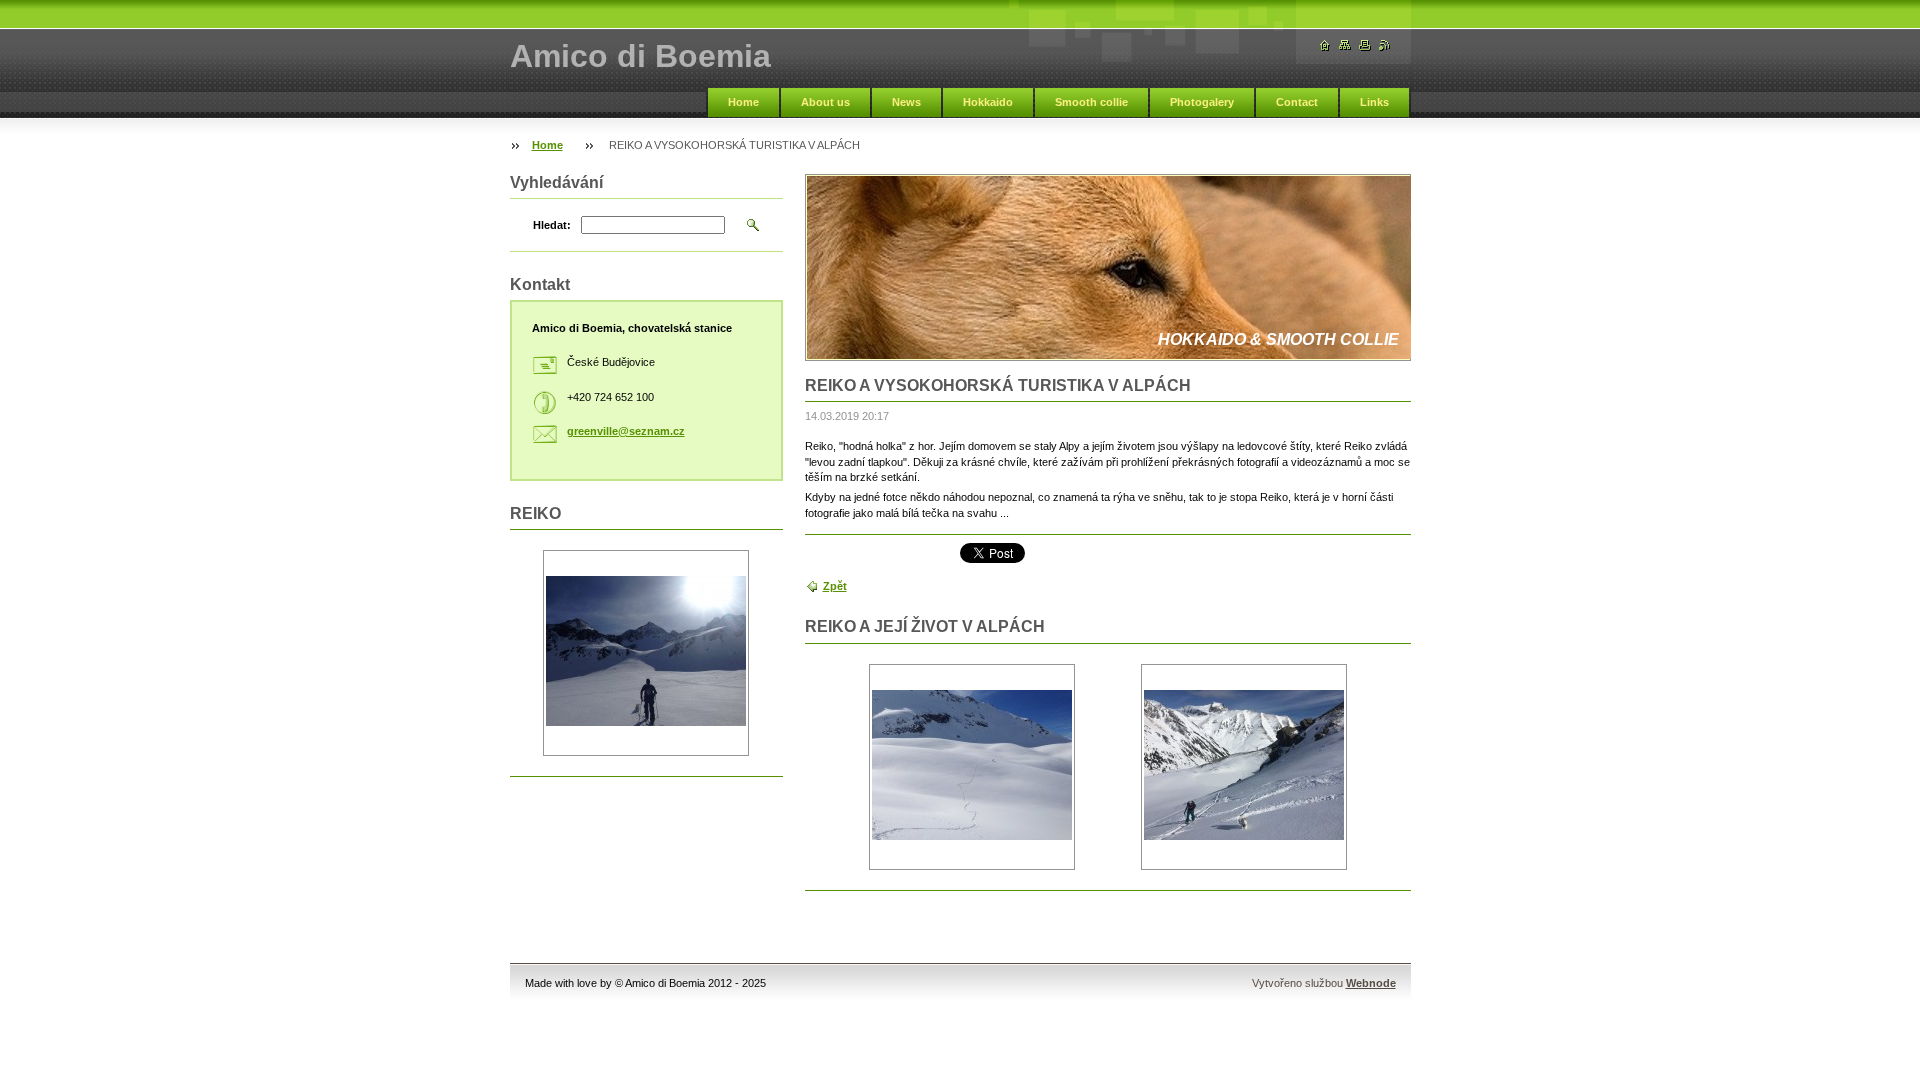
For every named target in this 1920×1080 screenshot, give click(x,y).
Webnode (1371, 983)
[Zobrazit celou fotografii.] (972, 767)
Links (1374, 102)
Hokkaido (988, 102)
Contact (1297, 102)
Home (743, 102)
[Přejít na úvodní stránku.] (1325, 45)
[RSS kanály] (1385, 45)
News (906, 102)
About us (825, 102)
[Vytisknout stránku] (1365, 45)
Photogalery (1202, 102)
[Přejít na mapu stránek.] (1345, 45)
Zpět (835, 586)
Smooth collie (1091, 102)
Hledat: (552, 225)
